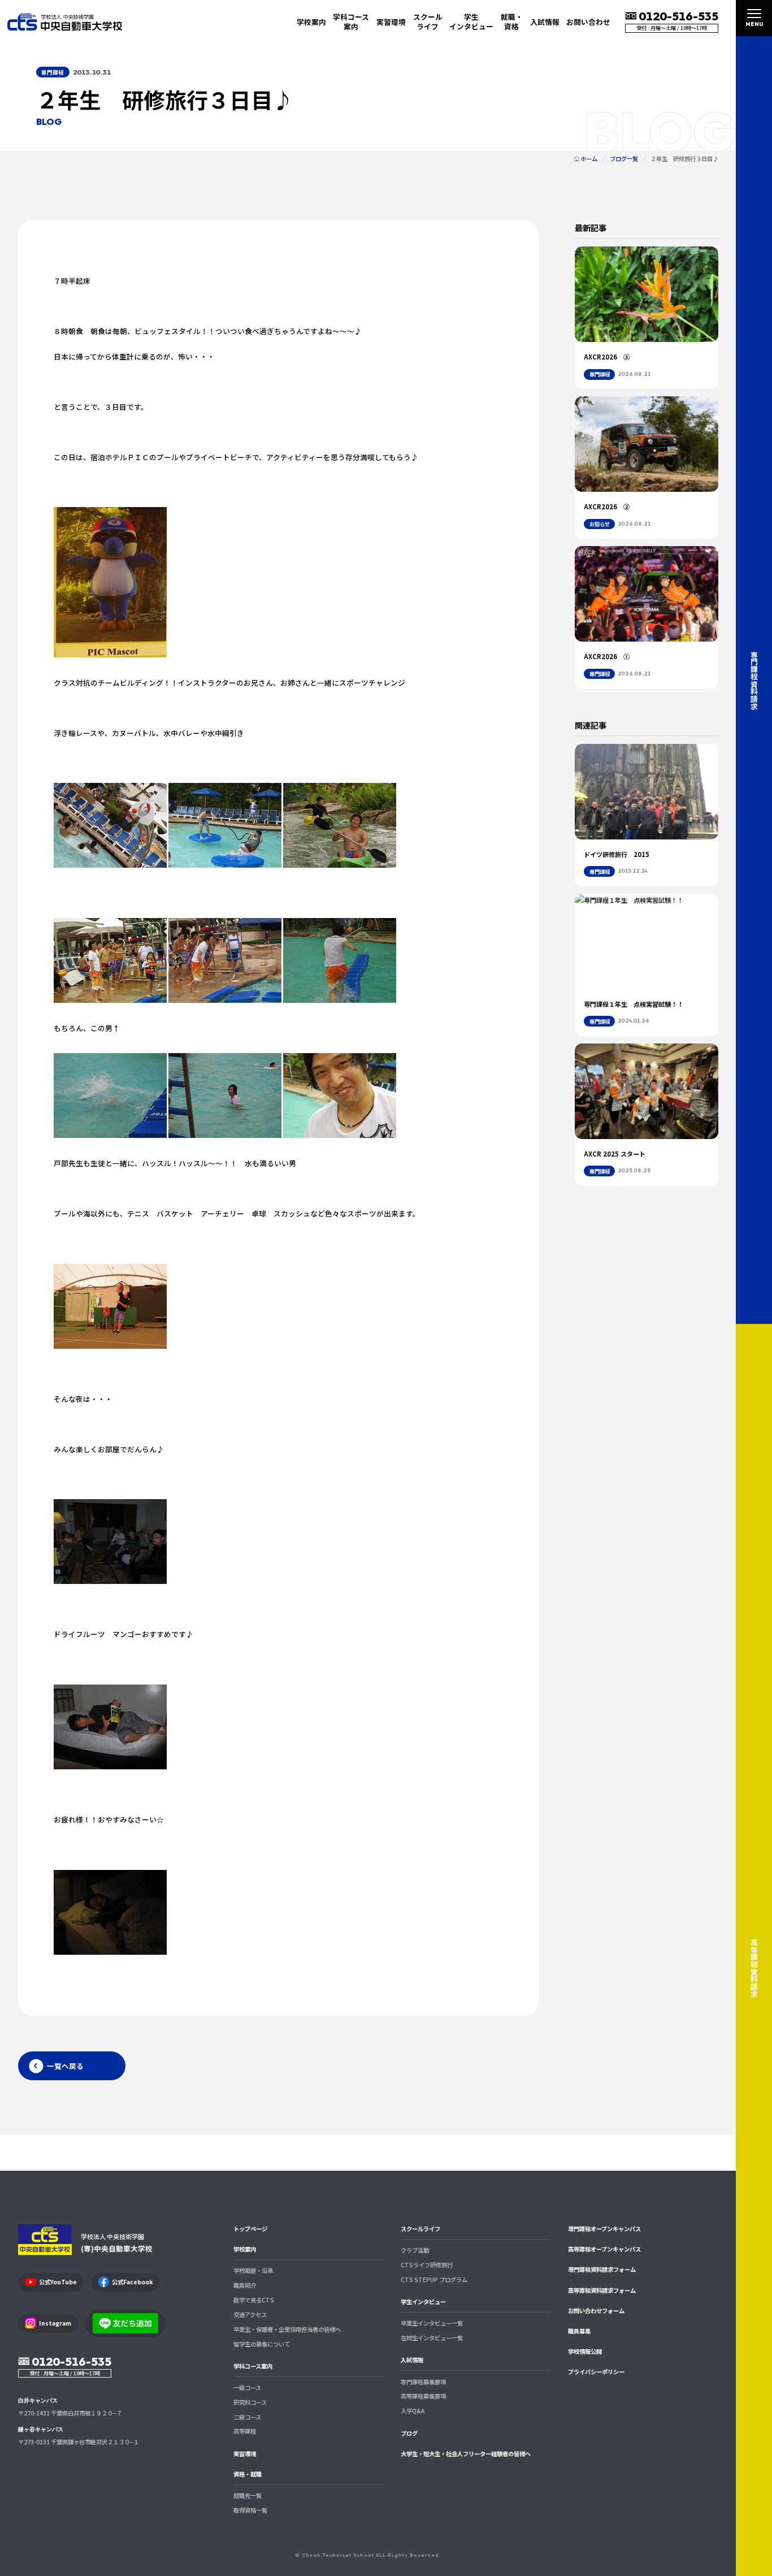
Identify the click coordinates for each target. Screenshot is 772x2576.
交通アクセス (250, 2315)
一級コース (247, 2387)
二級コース (247, 2417)
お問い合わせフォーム (596, 2311)
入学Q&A (413, 2411)
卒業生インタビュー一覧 (432, 2323)
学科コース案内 (253, 2366)
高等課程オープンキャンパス (604, 2249)
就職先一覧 (248, 2495)
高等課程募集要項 (423, 2396)
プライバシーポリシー (596, 2372)
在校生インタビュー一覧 (432, 2338)
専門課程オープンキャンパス (604, 2229)
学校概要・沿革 (253, 2270)
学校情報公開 (585, 2351)
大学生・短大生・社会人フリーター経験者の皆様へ (466, 2454)
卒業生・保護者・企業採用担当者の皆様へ (287, 2329)
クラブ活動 (415, 2250)
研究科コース (250, 2402)
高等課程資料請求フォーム (602, 2290)
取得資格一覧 (250, 2510)
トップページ (250, 2229)
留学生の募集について (262, 2344)
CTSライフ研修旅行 (427, 2265)
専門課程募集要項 (423, 2382)
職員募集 (579, 2331)
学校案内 (245, 2249)
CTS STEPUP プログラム (434, 2280)
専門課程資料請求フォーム (602, 2269)
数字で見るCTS (254, 2300)
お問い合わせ (588, 22)
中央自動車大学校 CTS (65, 22)
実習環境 (391, 22)
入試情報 (412, 2360)
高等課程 (245, 2431)
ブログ (409, 2433)
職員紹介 (245, 2285)
